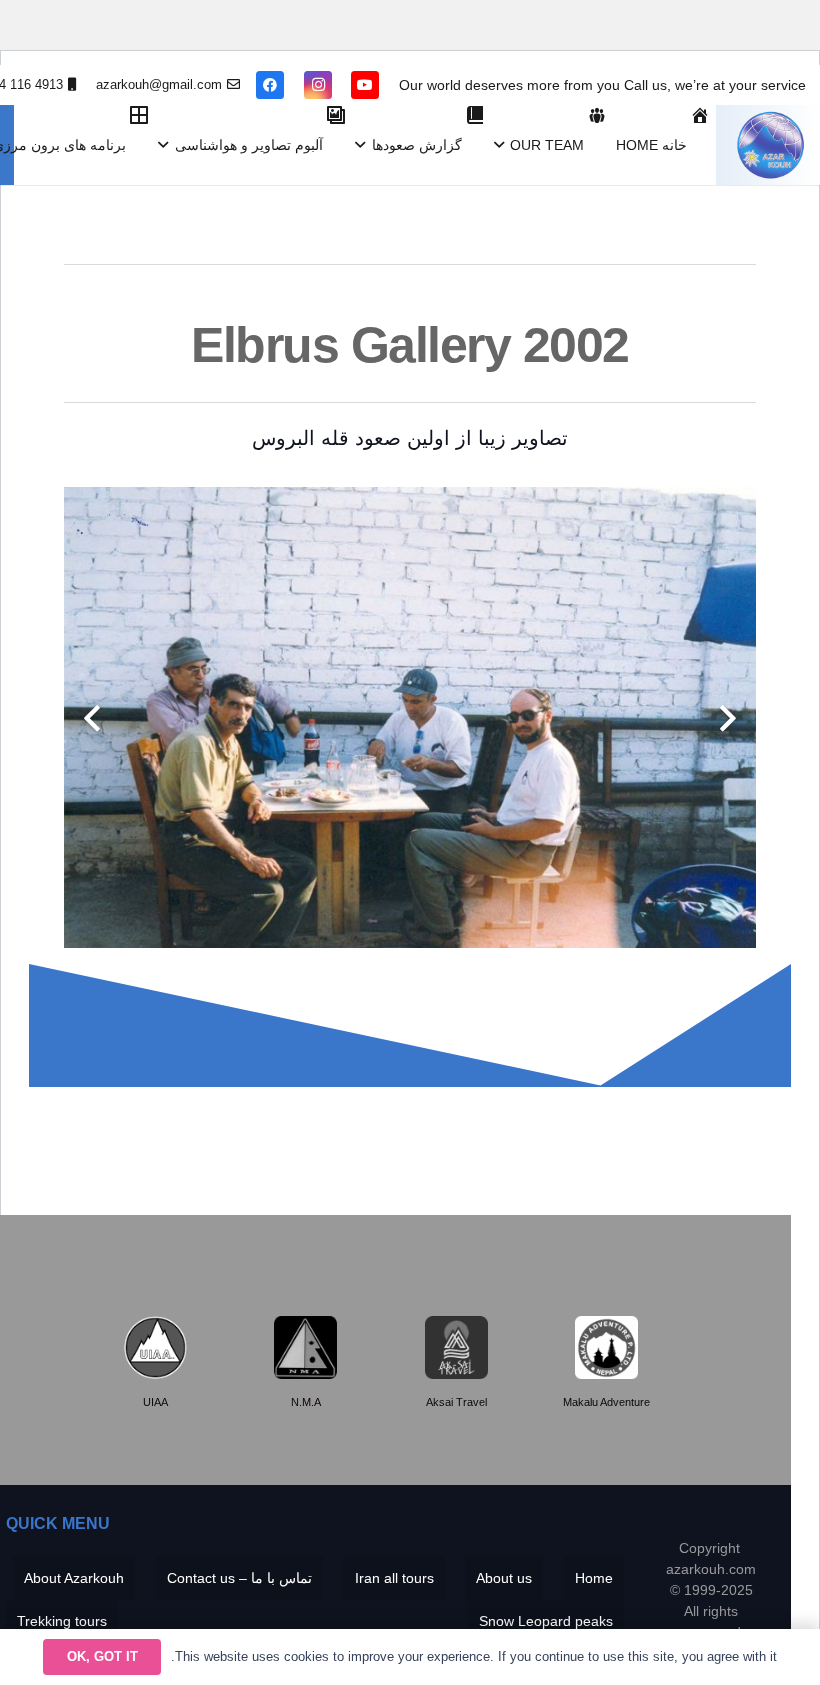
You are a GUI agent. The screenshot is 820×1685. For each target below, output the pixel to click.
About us (504, 1578)
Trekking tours (62, 1621)
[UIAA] (155, 1347)
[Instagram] (318, 85)
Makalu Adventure (606, 1402)
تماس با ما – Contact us (239, 1578)
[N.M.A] (305, 1347)
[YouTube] (365, 85)
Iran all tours (394, 1578)
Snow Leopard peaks (546, 1621)
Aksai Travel (456, 1402)
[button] (502, 145)
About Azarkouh (74, 1578)
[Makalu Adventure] (606, 1347)
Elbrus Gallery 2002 (410, 345)
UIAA (155, 1402)
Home (594, 1578)
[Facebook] (270, 85)
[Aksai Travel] (456, 1347)
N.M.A (306, 1402)
